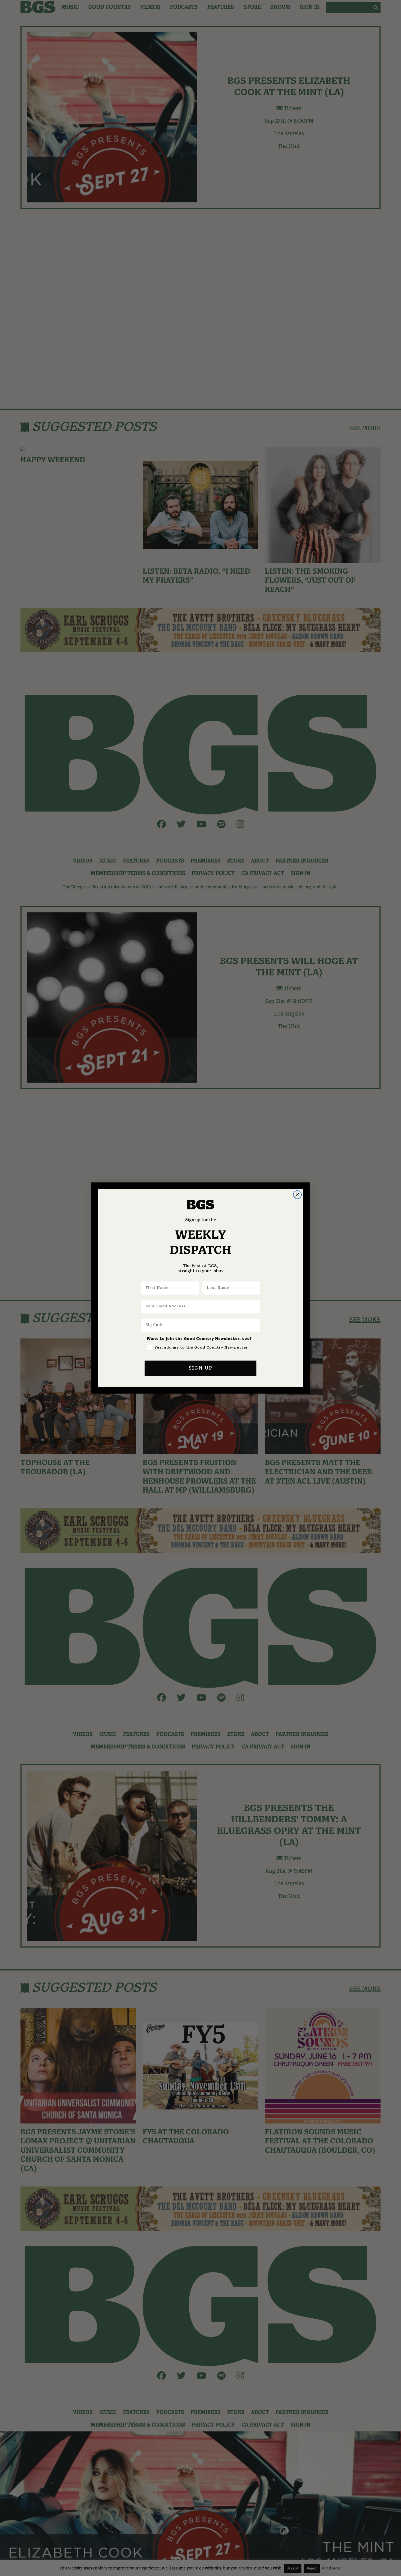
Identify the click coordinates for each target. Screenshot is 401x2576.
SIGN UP (200, 1368)
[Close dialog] (297, 1195)
